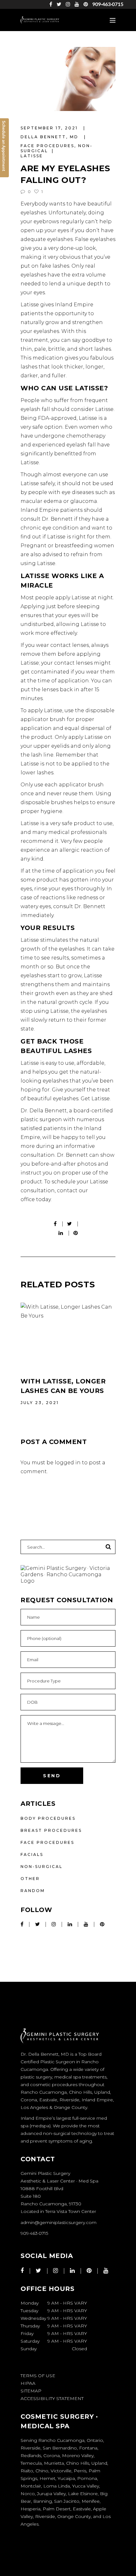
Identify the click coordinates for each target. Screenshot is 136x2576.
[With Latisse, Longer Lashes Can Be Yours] (68, 1335)
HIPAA (28, 2383)
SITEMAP (31, 2391)
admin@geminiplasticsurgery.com (59, 2222)
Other (30, 1879)
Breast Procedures (51, 1830)
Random (33, 1891)
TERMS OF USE (38, 2376)
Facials (32, 1854)
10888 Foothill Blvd (42, 2189)
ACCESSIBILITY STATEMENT (52, 2398)
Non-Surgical (42, 1867)
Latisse (32, 156)
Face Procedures (47, 146)
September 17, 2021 (50, 128)
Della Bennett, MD (50, 137)
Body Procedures (48, 1818)
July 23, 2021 (40, 1403)
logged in (68, 1463)
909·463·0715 (108, 4)
